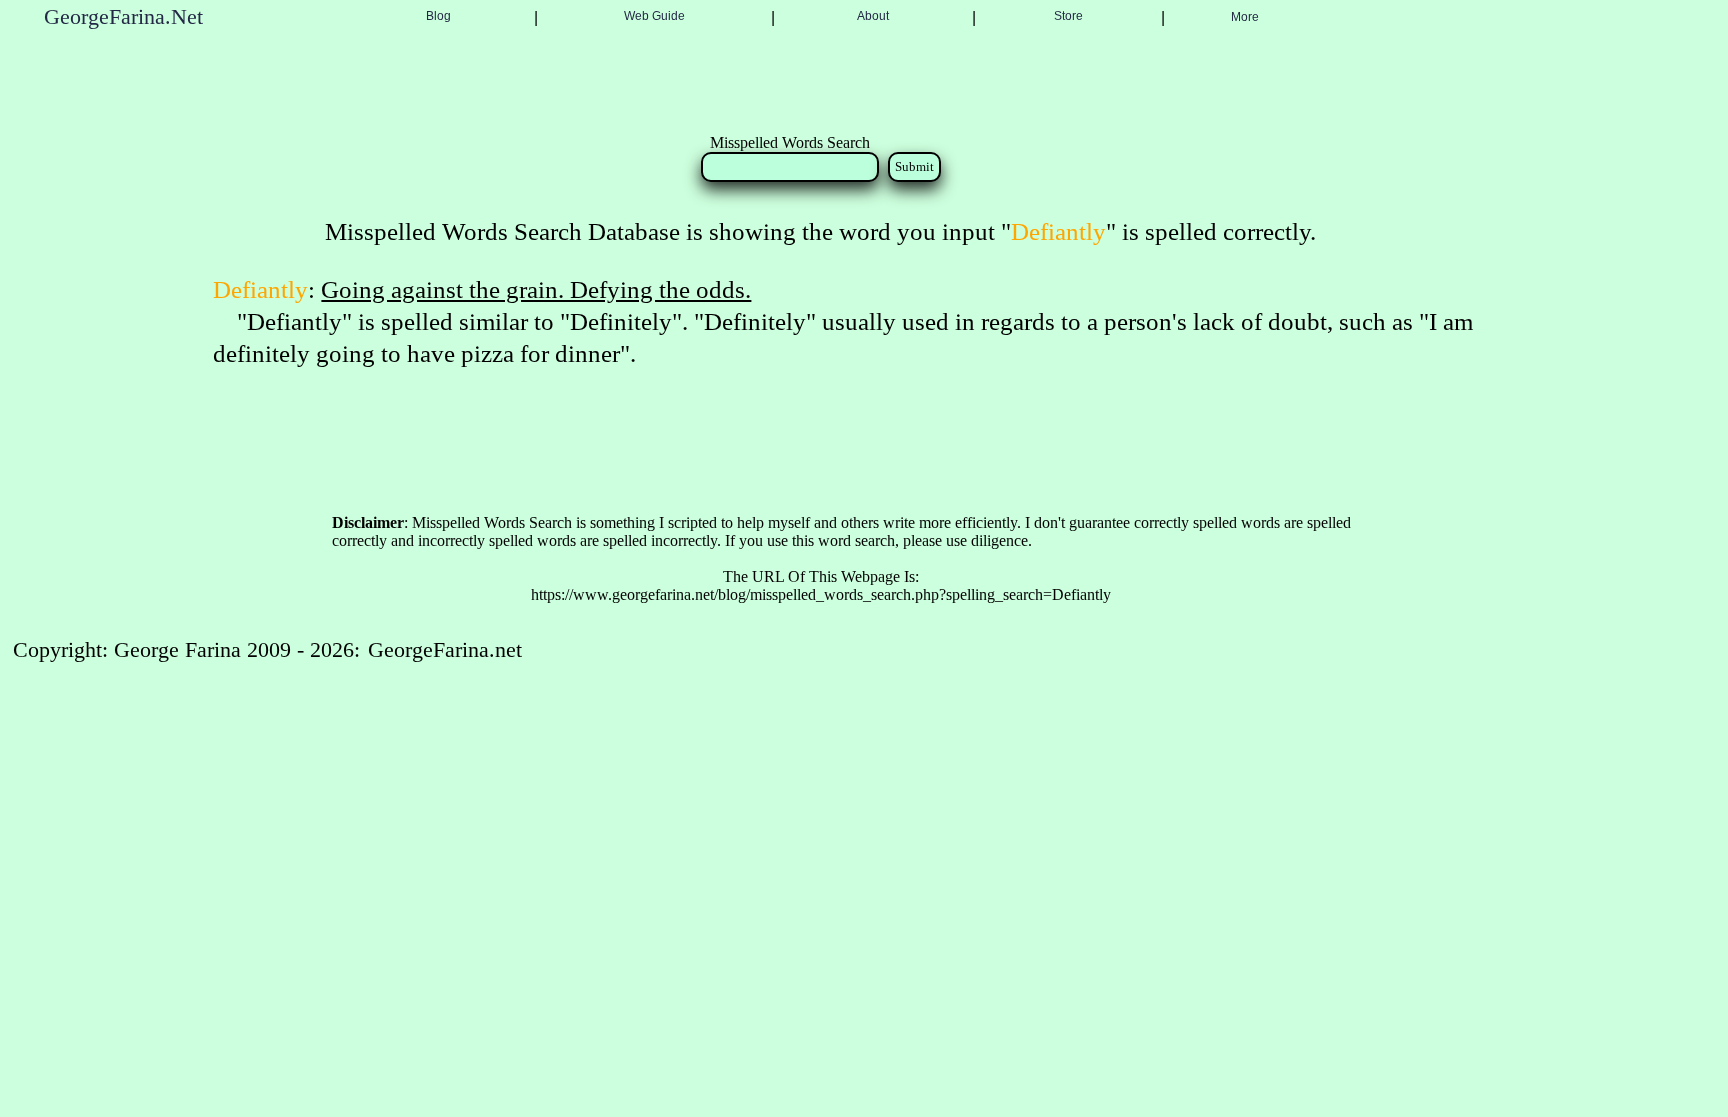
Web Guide (654, 16)
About (873, 16)
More (1245, 17)
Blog (438, 16)
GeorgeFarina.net (445, 649)
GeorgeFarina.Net (123, 16)
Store (1068, 16)
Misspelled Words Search (790, 142)
